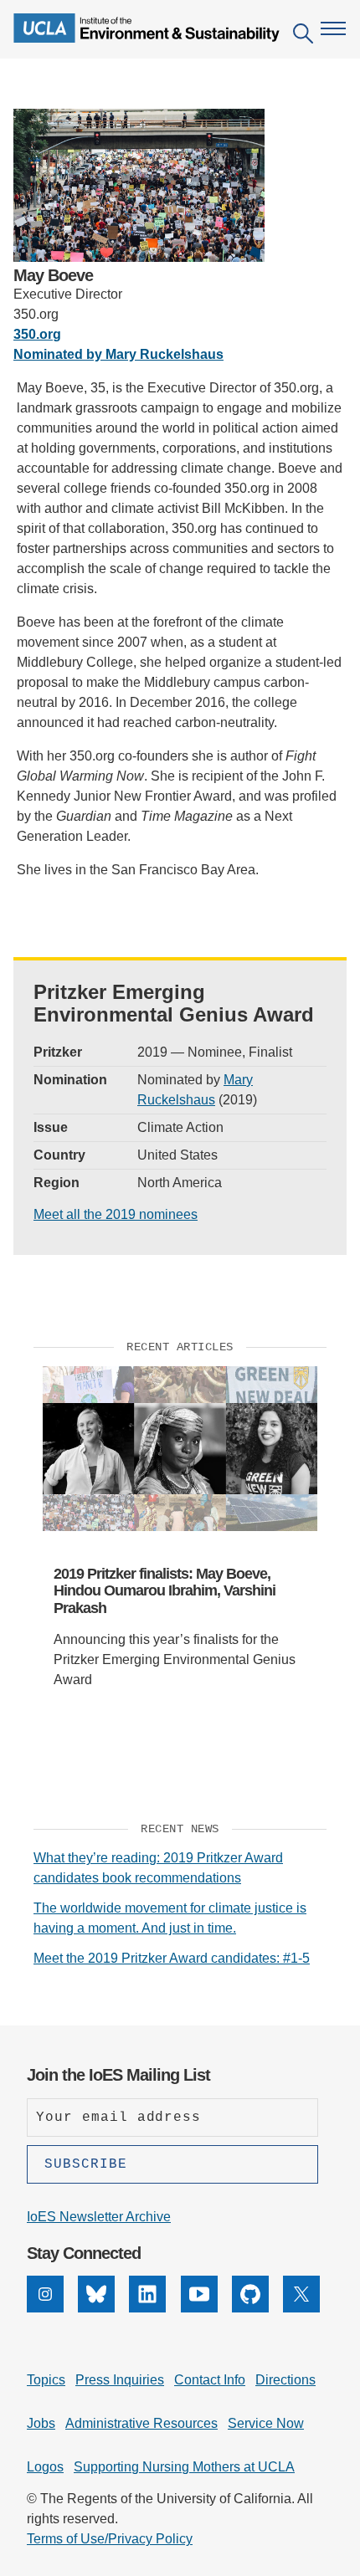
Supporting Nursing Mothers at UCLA (184, 2467)
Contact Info (210, 2380)
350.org (37, 334)
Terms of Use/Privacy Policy (110, 2539)
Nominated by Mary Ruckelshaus (118, 354)
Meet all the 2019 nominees (116, 1214)
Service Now (266, 2423)
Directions (285, 2380)
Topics (46, 2380)
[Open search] (303, 36)
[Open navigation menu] (333, 28)
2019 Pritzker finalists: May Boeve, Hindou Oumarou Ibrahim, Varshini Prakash (165, 1591)
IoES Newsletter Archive (99, 2217)
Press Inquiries (120, 2380)
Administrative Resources (141, 2423)
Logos (45, 2467)
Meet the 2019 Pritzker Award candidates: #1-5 (172, 1958)
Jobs (41, 2423)
